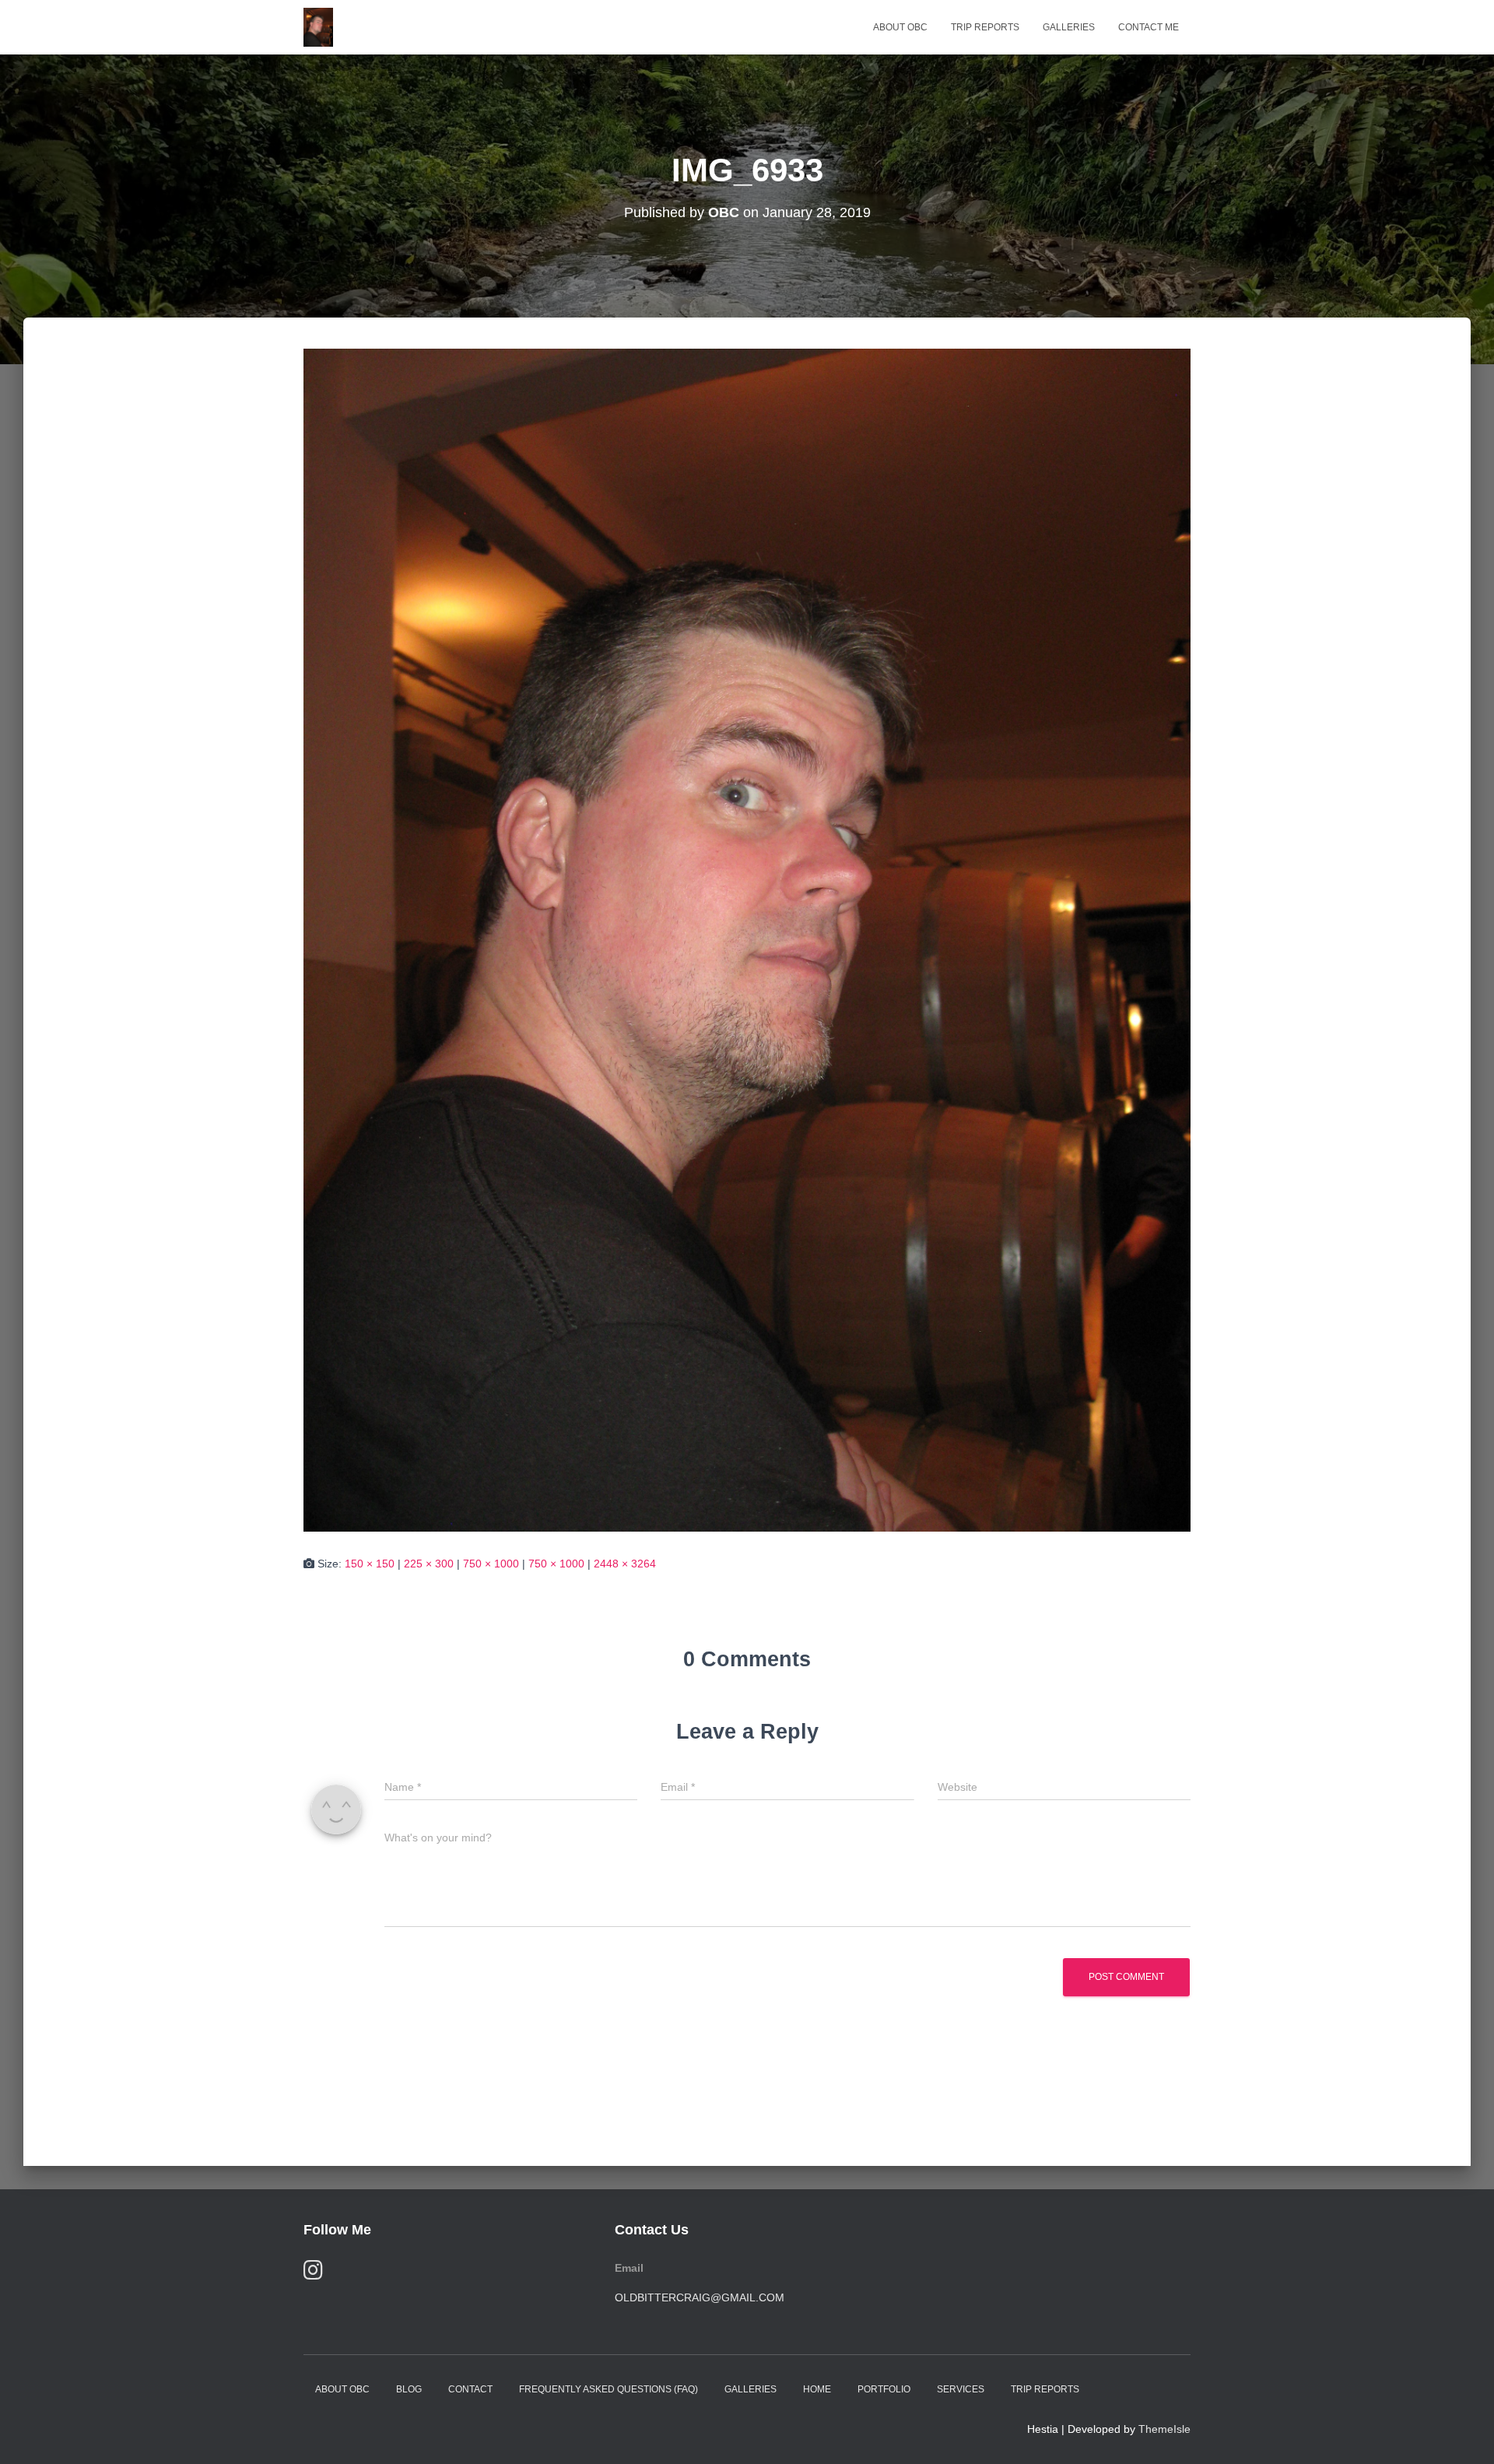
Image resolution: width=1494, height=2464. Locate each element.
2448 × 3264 (625, 1564)
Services (961, 2389)
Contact (470, 2389)
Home (817, 2389)
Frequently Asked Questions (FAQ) (608, 2389)
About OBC (900, 27)
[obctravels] (318, 27)
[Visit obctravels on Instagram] (313, 2274)
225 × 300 (429, 1564)
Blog (409, 2389)
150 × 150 (370, 1564)
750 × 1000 (491, 1564)
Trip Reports (985, 27)
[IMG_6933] (747, 939)
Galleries (1069, 27)
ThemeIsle (1164, 2429)
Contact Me (1149, 27)
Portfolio (884, 2389)
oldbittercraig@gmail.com (700, 2297)
